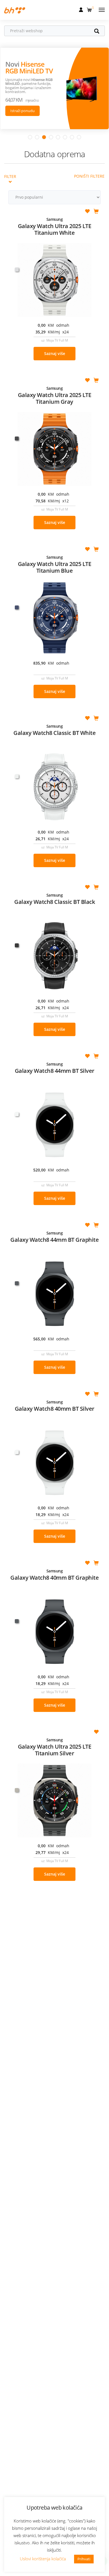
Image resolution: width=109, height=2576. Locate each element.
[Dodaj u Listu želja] (87, 212)
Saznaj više (55, 353)
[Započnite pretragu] (99, 32)
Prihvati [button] (84, 2559)
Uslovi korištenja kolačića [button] (43, 2559)
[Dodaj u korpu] (96, 212)
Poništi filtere (89, 176)
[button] (90, 9)
